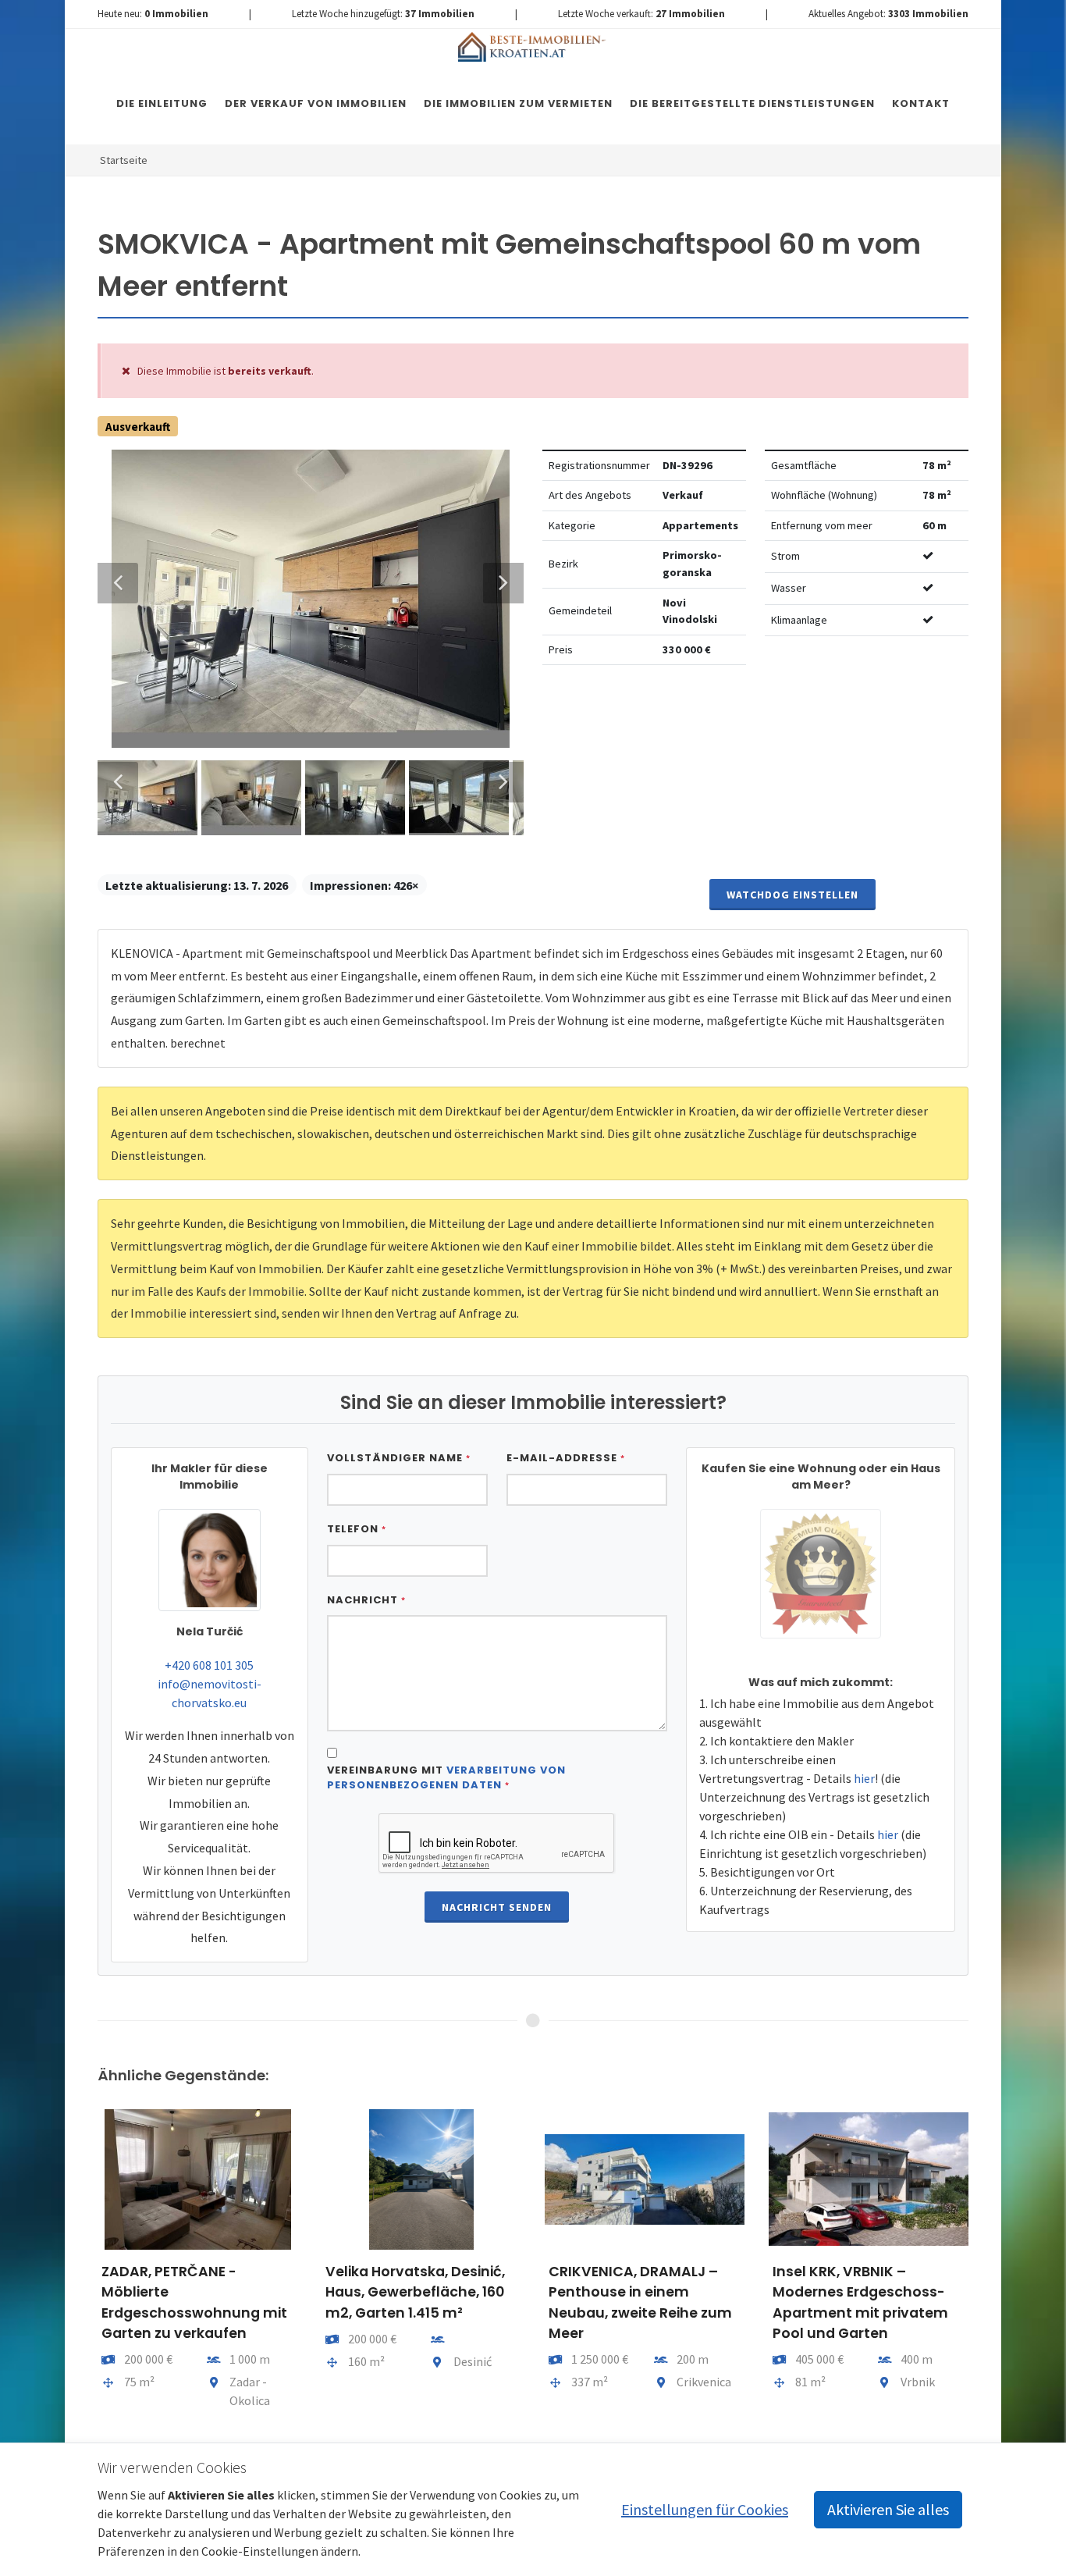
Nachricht (366, 1600)
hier (864, 1778)
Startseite (124, 160)
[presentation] (84, 2268)
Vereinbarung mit (446, 1778)
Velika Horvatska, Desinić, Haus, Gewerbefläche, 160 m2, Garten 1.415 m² (415, 2292)
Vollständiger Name (399, 1458)
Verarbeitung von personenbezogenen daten (446, 1778)
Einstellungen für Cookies (705, 2509)
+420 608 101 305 (209, 1665)
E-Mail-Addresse (566, 1458)
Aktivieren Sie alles (888, 2509)
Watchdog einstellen (792, 895)
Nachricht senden (497, 1907)
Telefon (357, 1529)
